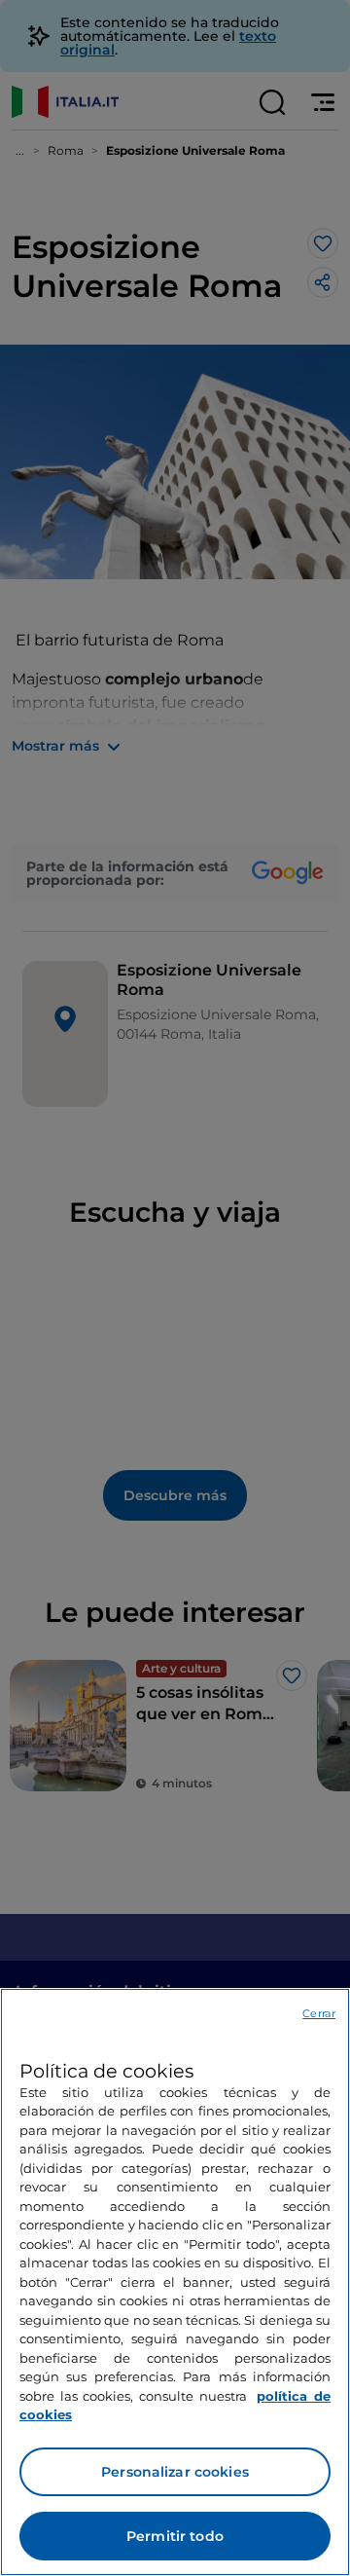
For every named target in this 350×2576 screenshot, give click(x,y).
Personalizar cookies (175, 2472)
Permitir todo (175, 2536)
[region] (175, 2282)
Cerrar (319, 2013)
